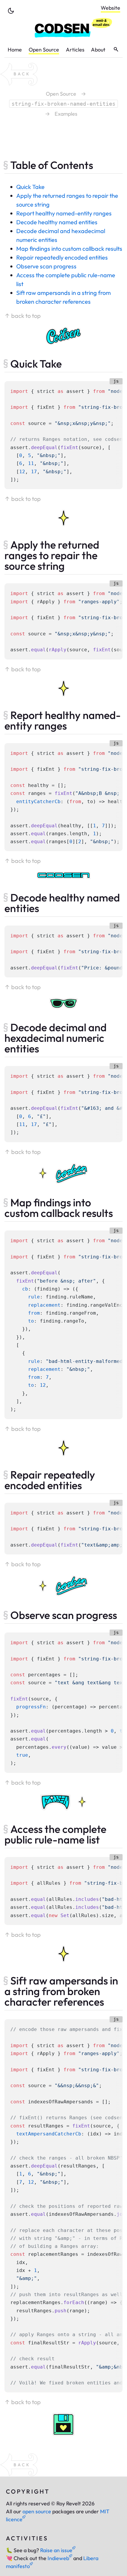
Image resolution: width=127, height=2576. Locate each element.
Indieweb (58, 2558)
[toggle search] (116, 49)
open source (37, 2511)
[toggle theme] (11, 11)
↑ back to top (23, 316)
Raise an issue (56, 2550)
